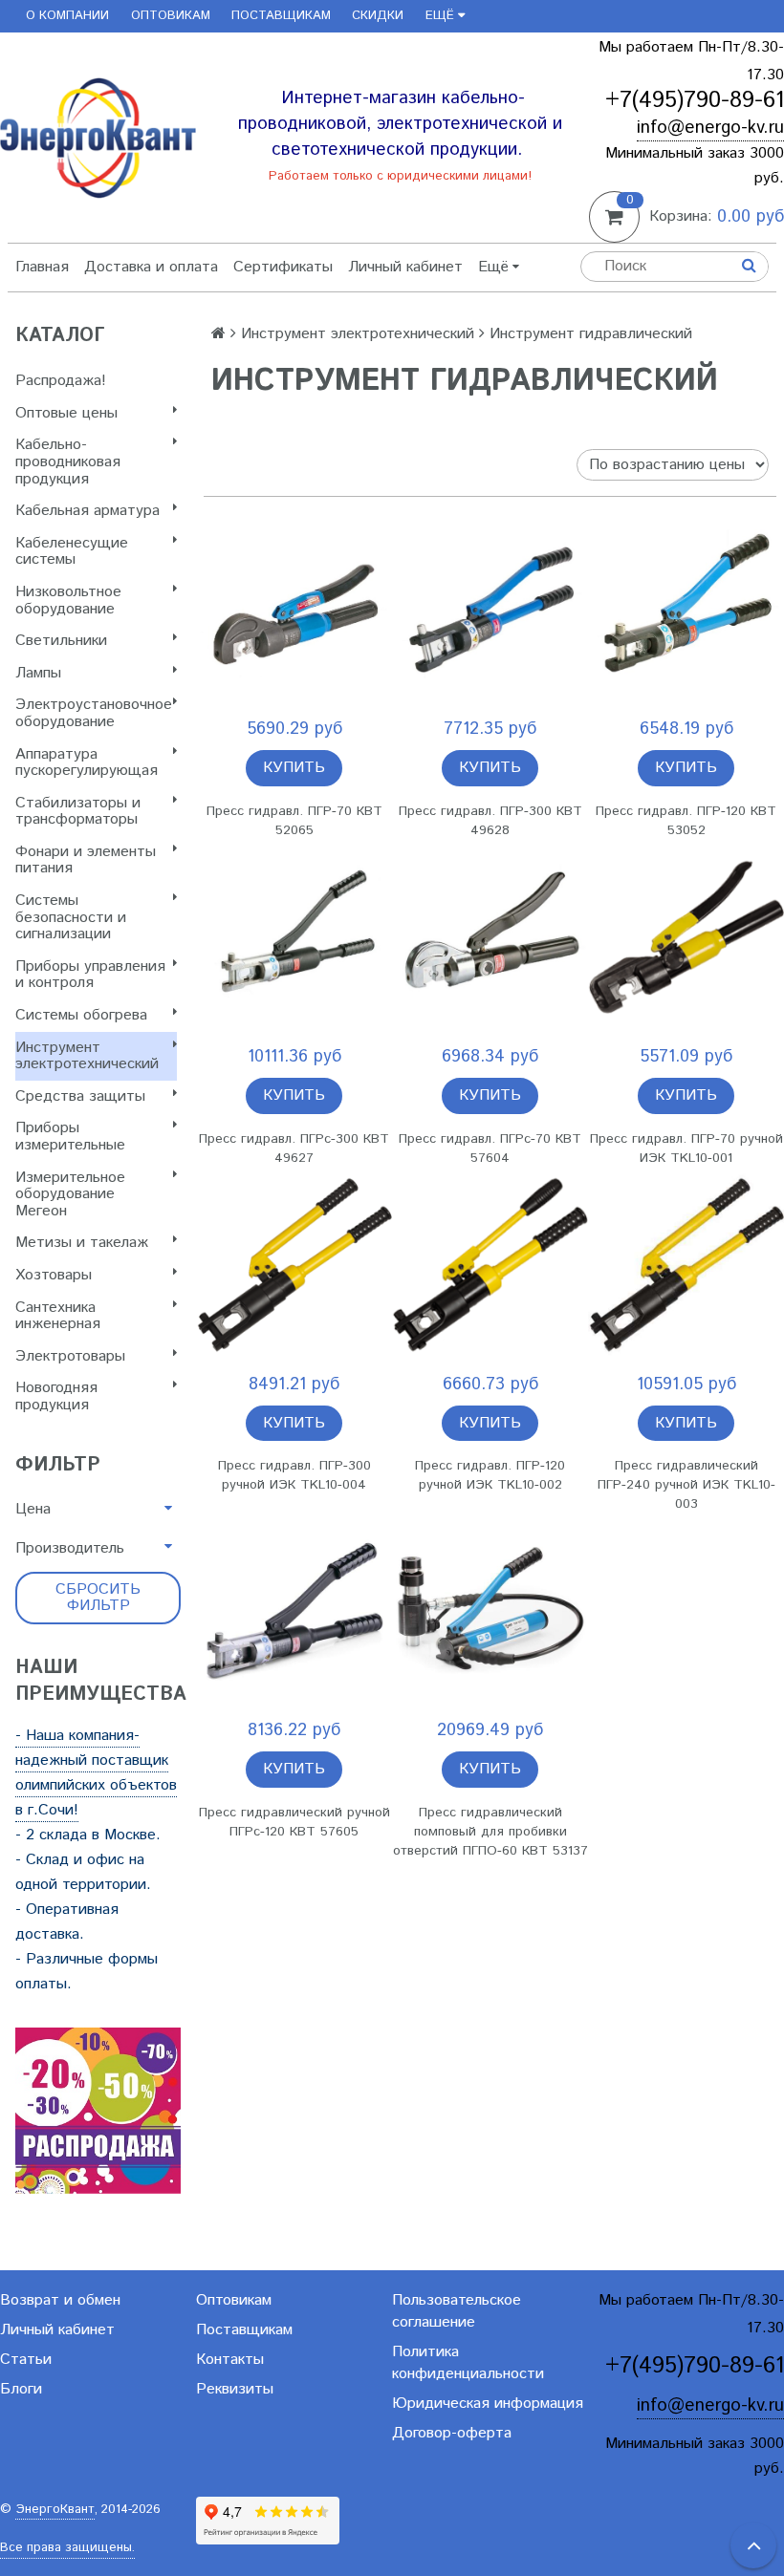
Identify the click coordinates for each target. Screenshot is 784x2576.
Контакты (230, 2360)
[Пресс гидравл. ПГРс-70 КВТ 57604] (490, 938)
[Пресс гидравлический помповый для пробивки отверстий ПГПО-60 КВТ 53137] (490, 1611)
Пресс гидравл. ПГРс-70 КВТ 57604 (490, 1148)
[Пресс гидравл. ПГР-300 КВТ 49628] (490, 610)
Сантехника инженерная (58, 1316)
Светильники (61, 641)
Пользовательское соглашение (457, 2311)
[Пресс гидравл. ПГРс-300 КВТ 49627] (294, 938)
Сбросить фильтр (98, 1598)
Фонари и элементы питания (86, 860)
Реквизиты (235, 2389)
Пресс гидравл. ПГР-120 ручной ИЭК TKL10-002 (490, 1475)
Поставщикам (281, 16)
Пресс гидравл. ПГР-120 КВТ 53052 (686, 821)
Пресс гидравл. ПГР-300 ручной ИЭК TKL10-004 (294, 1475)
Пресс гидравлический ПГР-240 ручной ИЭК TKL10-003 (686, 1485)
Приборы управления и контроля (90, 975)
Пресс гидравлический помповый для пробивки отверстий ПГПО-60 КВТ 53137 (490, 1832)
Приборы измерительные (70, 1137)
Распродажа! (61, 381)
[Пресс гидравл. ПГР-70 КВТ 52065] (294, 610)
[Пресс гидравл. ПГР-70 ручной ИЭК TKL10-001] (686, 938)
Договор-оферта (452, 2433)
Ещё (440, 16)
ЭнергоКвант (55, 2510)
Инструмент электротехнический (87, 1056)
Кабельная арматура (87, 511)
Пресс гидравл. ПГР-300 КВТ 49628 (490, 821)
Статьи (26, 2360)
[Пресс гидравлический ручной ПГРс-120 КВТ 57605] (294, 1611)
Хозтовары (54, 1275)
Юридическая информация (488, 2404)
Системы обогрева (81, 1015)
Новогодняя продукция (56, 1396)
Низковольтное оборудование (68, 601)
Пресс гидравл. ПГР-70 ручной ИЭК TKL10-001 (686, 1148)
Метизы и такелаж (82, 1243)
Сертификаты (283, 267)
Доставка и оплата (151, 267)
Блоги (21, 2389)
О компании (67, 16)
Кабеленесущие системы (72, 552)
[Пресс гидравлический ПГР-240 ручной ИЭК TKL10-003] (686, 1266)
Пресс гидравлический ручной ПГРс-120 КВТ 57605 (294, 1822)
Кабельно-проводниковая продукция (68, 462)
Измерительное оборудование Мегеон (70, 1194)
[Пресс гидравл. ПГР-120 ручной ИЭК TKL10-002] (490, 1266)
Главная (42, 267)
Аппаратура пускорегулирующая (87, 763)
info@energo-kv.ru (710, 128)
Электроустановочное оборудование (94, 713)
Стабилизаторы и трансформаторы (78, 812)
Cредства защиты (80, 1096)
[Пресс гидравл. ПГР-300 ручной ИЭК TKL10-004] (294, 1266)
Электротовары (70, 1356)
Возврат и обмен (60, 2300)
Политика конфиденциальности (468, 2363)
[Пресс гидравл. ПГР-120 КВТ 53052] (686, 610)
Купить (294, 768)
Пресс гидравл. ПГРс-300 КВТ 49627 (294, 1148)
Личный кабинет (405, 267)
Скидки (378, 16)
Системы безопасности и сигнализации (71, 917)
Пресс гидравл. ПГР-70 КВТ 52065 (294, 821)
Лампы (38, 673)
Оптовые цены (66, 413)
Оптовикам (171, 16)
